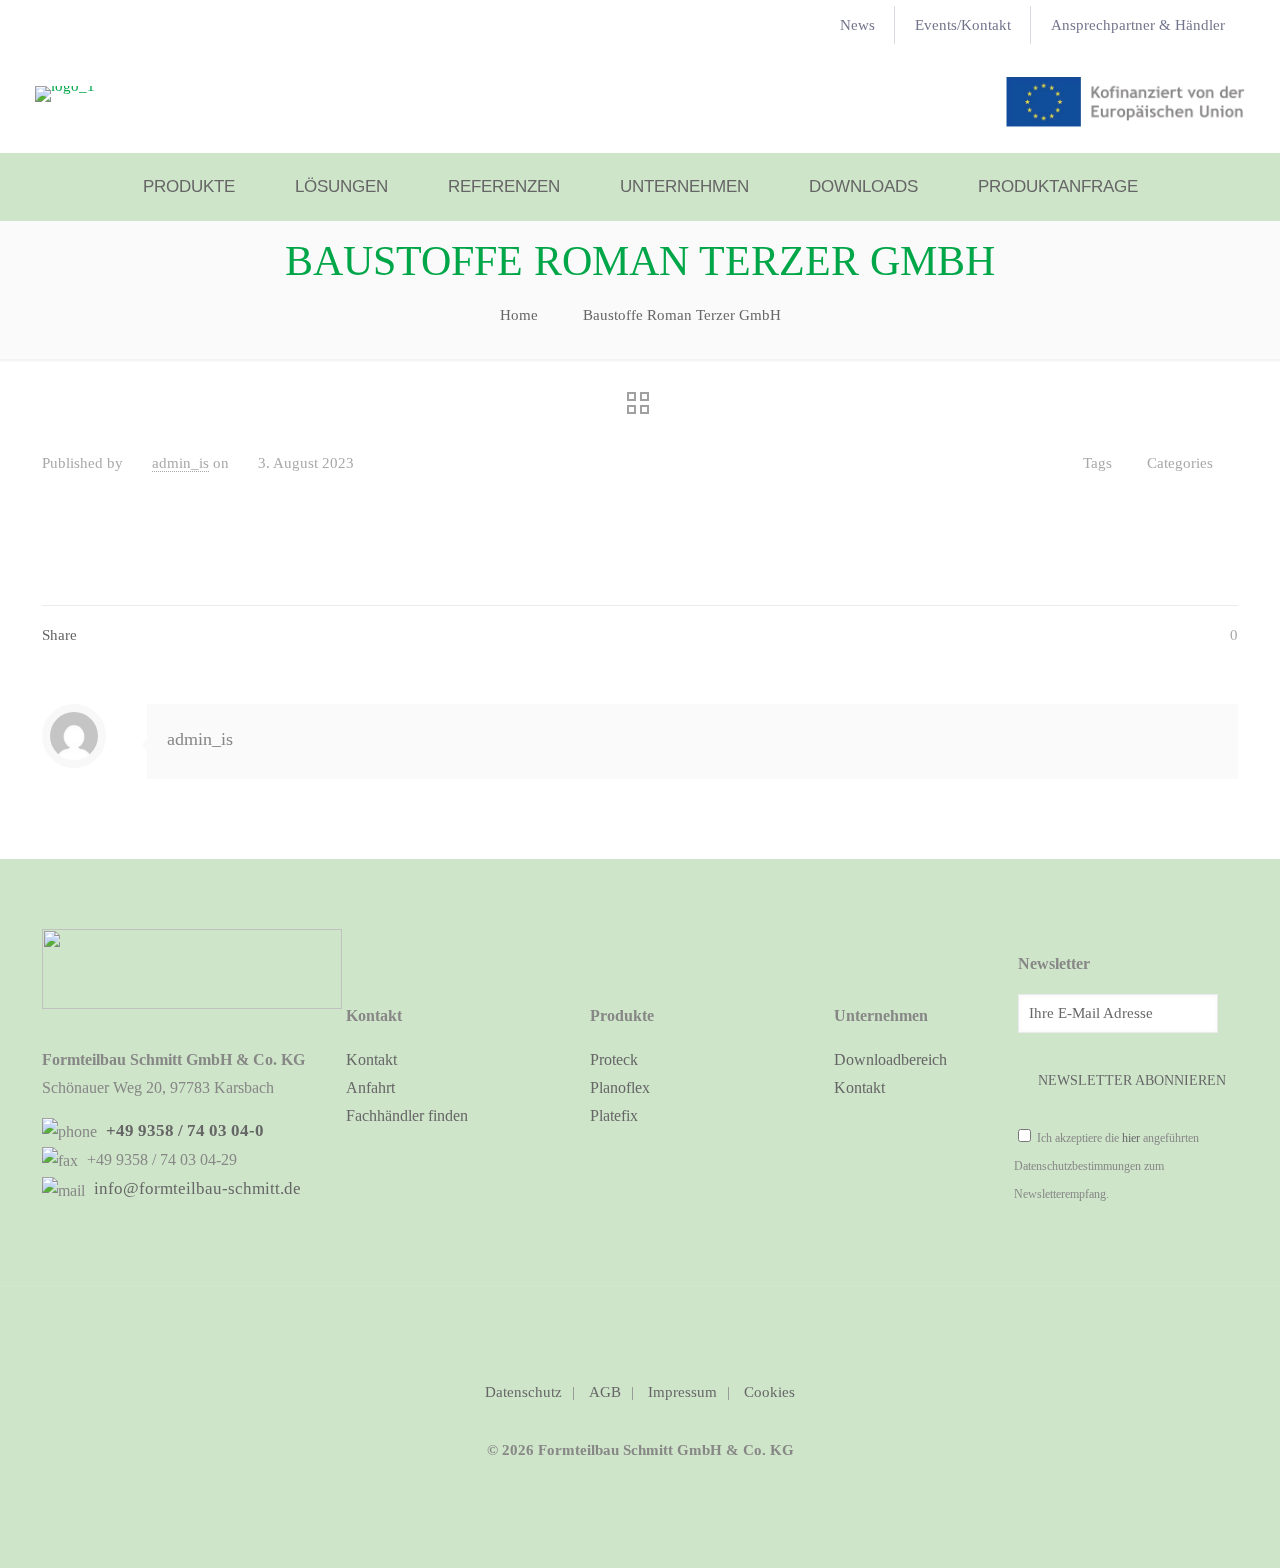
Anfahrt (370, 1087)
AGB (605, 1392)
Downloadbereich (890, 1059)
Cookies (769, 1392)
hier (1131, 1138)
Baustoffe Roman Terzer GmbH (682, 315)
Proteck (614, 1059)
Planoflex (620, 1087)
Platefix (614, 1115)
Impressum (682, 1392)
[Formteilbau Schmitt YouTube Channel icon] (640, 1488)
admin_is (180, 463)
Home (519, 315)
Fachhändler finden (407, 1115)
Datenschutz (523, 1392)
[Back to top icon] (640, 1328)
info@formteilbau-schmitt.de (195, 1188)
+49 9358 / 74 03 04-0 (183, 1130)
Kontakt (371, 1059)
